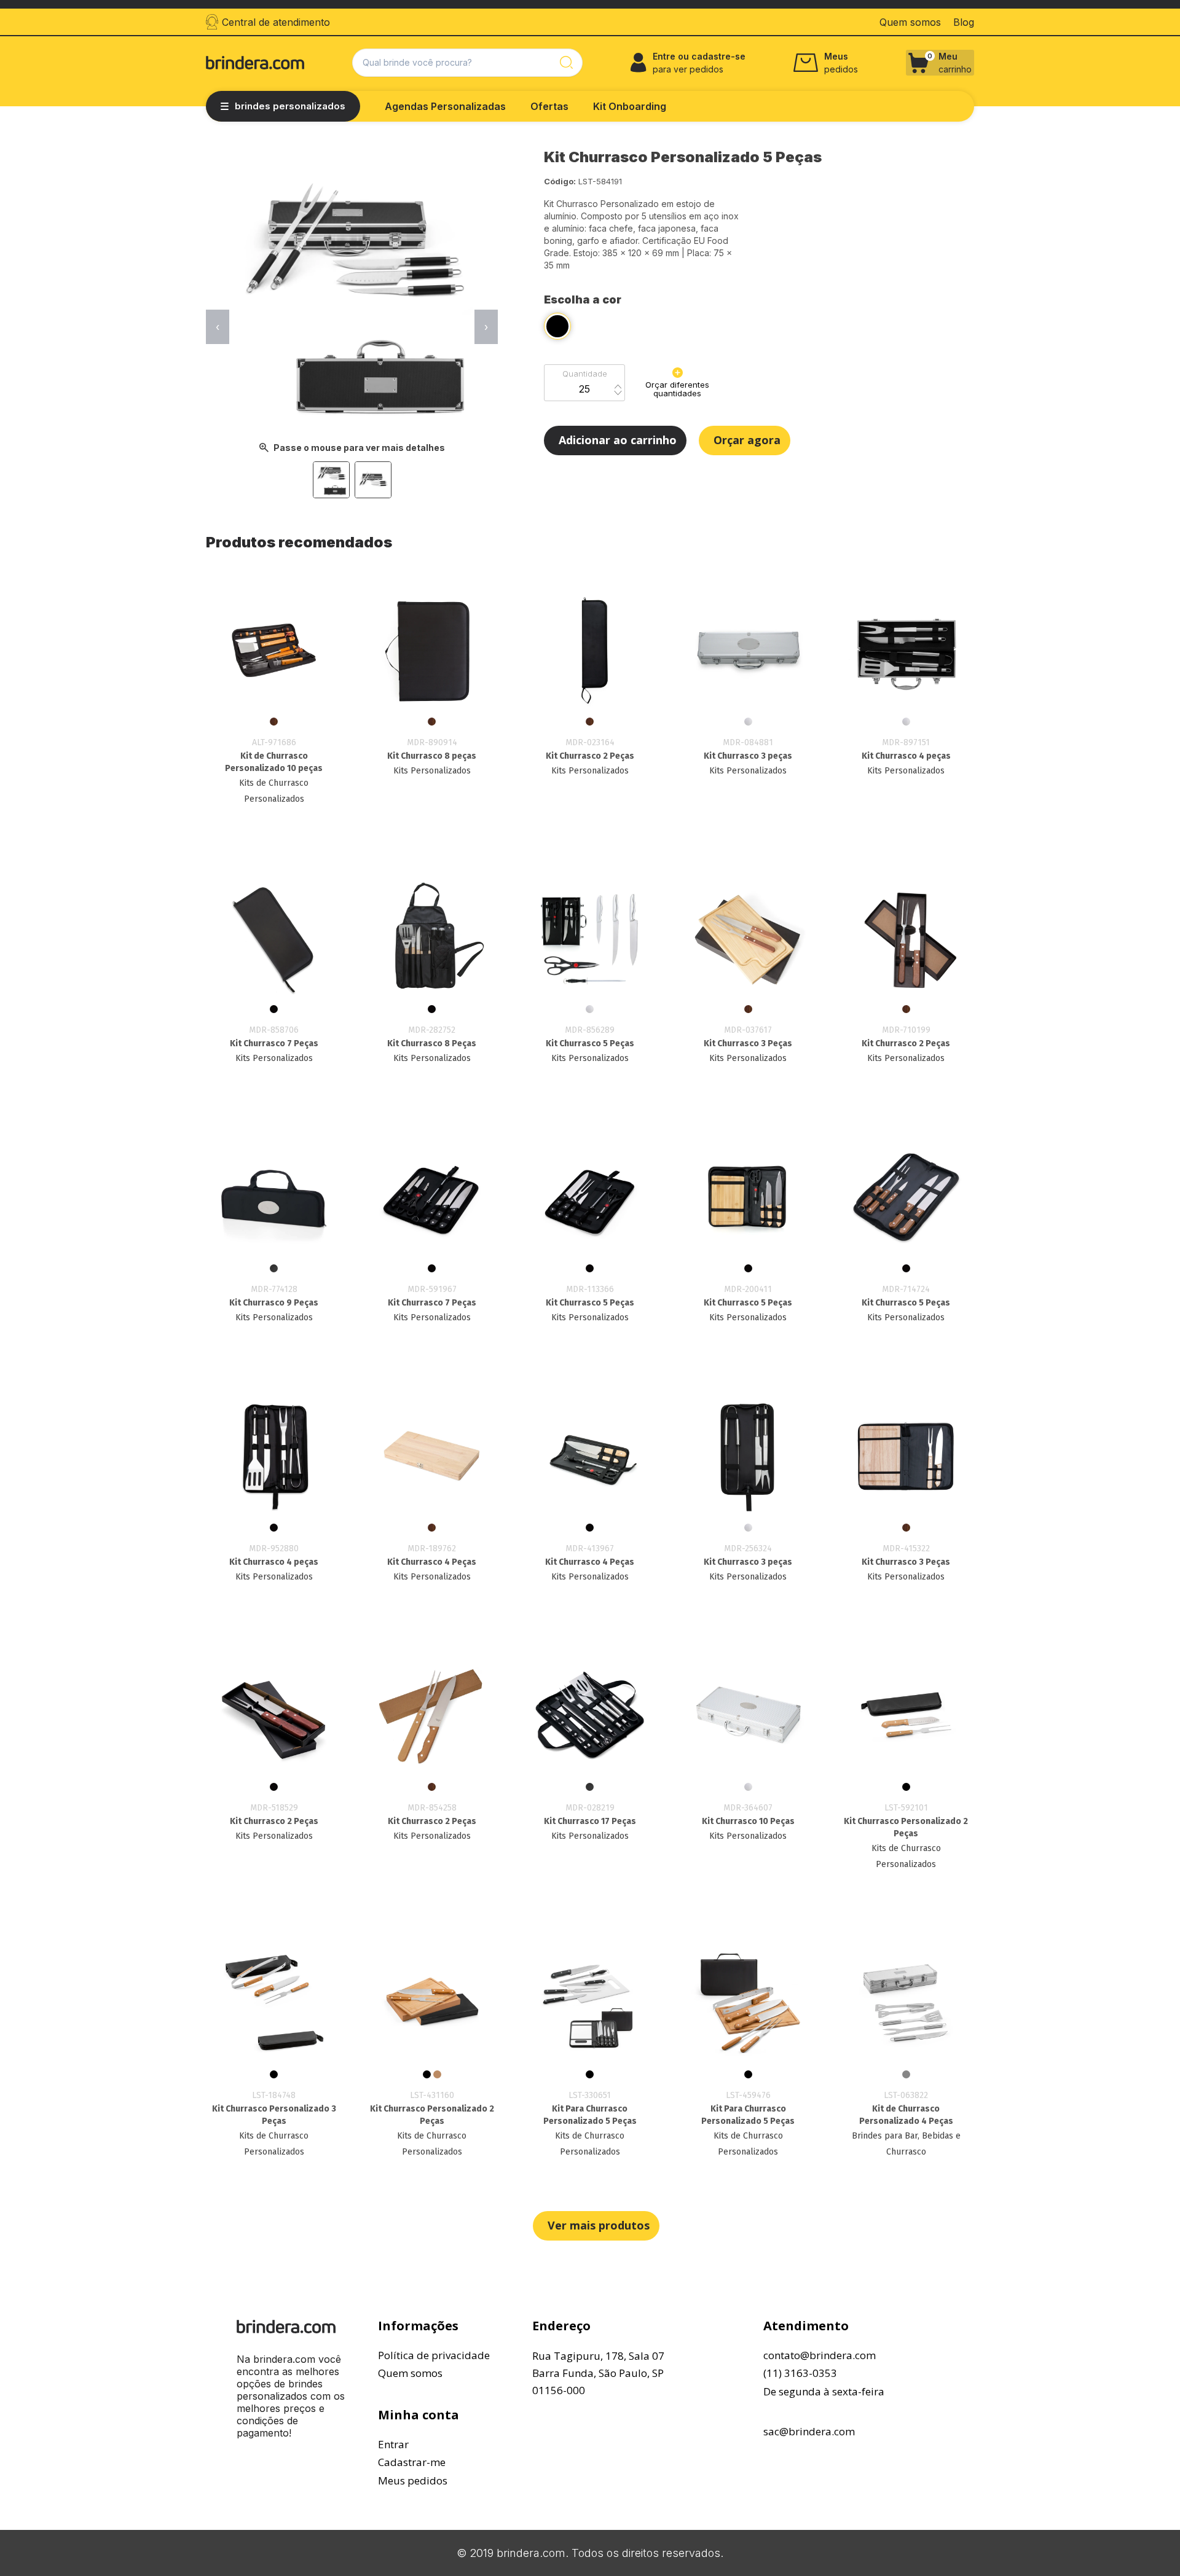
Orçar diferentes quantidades (677, 389)
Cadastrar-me (412, 2462)
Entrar (393, 2444)
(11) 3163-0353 (800, 2373)
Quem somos (410, 2373)
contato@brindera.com (820, 2355)
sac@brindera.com (809, 2431)
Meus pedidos (413, 2480)
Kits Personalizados (432, 771)
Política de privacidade (434, 2355)
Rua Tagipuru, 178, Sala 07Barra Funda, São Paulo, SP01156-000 (598, 2373)
